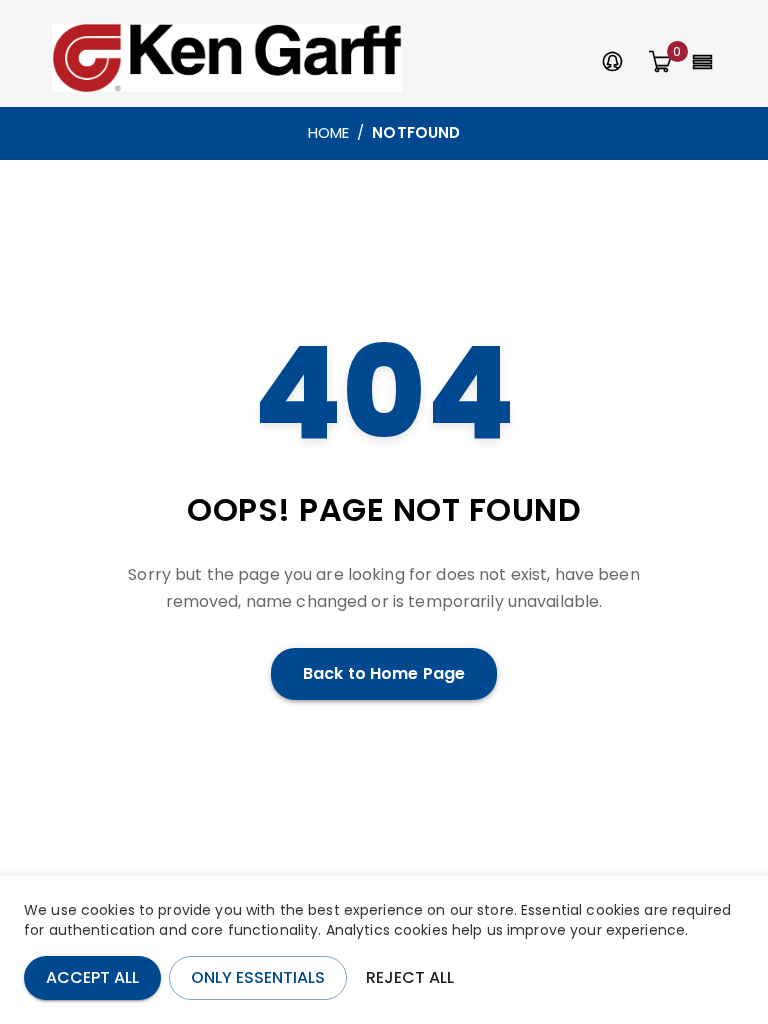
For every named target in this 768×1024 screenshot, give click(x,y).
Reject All (410, 977)
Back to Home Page (384, 673)
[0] (660, 63)
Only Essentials (258, 977)
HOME (329, 132)
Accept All (92, 977)
